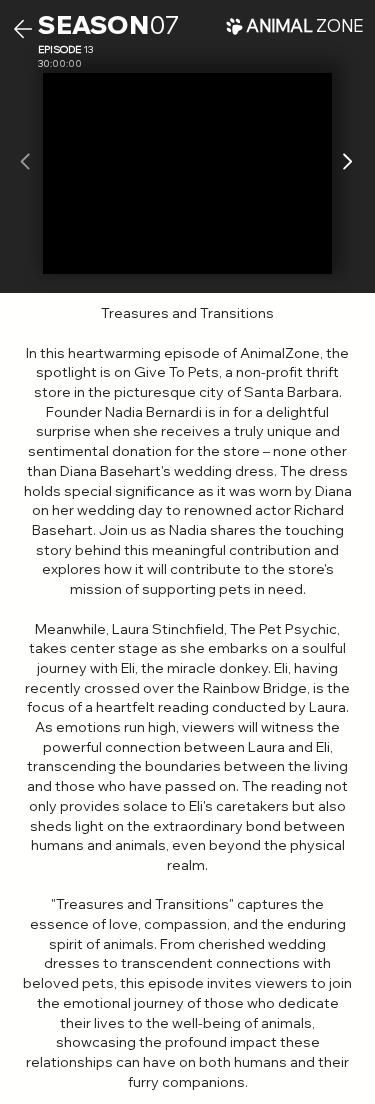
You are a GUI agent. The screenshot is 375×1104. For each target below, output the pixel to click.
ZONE (304, 25)
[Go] (346, 162)
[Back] (23, 29)
